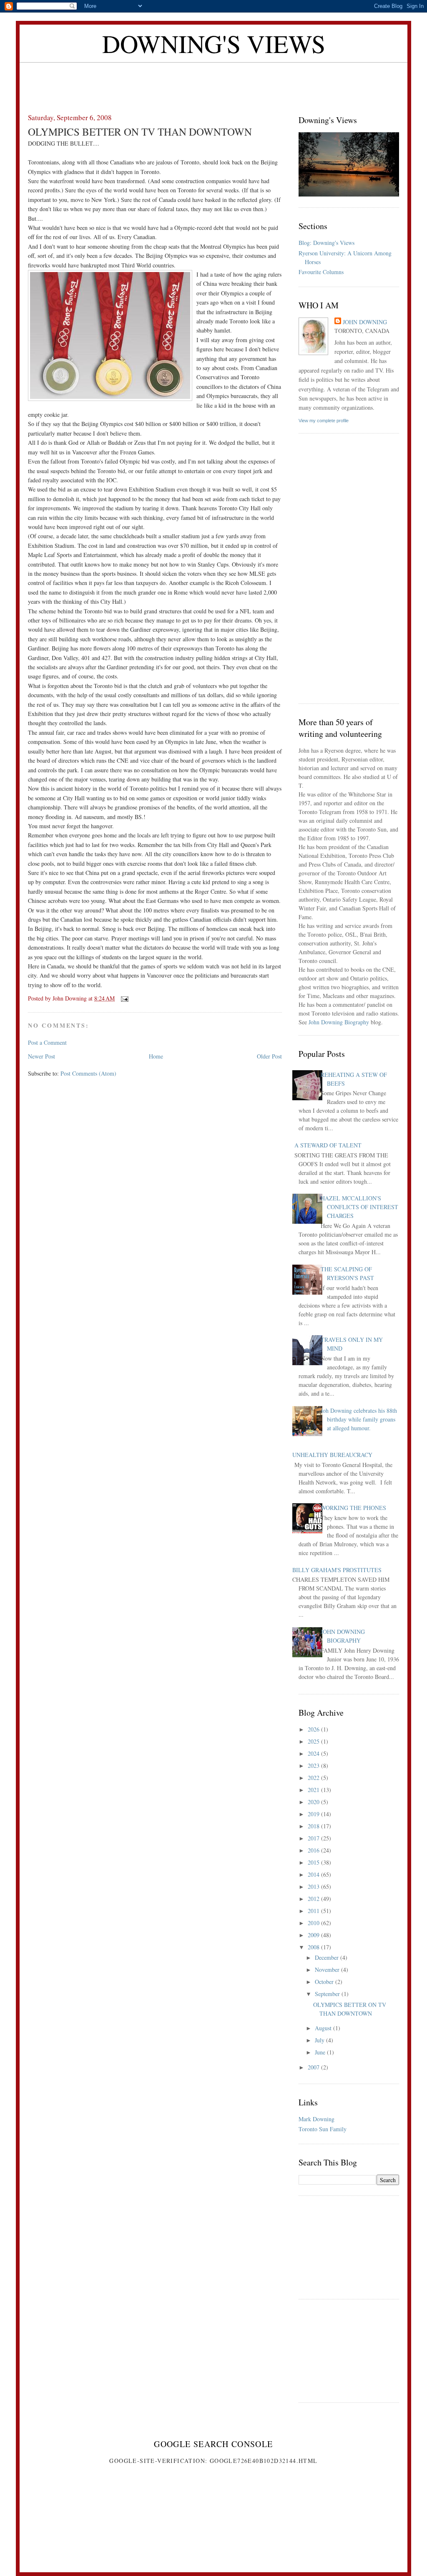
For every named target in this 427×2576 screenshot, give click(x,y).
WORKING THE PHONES (353, 1508)
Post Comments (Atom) (88, 1073)
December (328, 1957)
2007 (314, 2067)
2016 (314, 1850)
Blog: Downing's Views (327, 243)
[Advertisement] (213, 81)
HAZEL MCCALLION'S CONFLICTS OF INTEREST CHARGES (359, 1207)
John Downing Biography (339, 1022)
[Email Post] (124, 998)
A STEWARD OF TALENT (328, 1145)
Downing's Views (214, 43)
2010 (314, 1923)
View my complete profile (324, 421)
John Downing (365, 322)
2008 (314, 1947)
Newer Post (41, 1056)
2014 (314, 1874)
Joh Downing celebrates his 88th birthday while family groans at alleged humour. (359, 1419)
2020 (314, 1802)
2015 (314, 1862)
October (325, 1982)
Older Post (269, 1056)
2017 (314, 1838)
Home (156, 1056)
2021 (314, 1790)
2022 (314, 1778)
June (321, 2052)
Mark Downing (316, 2119)
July (320, 2040)
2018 (314, 1826)
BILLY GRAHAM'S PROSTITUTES (337, 1570)
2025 (314, 1741)
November (328, 1970)
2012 (314, 1899)
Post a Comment (47, 1042)
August (324, 2028)
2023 (314, 1766)
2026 (314, 1729)
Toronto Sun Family (323, 2129)
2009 (314, 1935)
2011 (314, 1911)
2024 (314, 1753)
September (328, 1994)
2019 (314, 1814)
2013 (314, 1887)
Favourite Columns (321, 272)
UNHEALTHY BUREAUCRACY (332, 1455)
